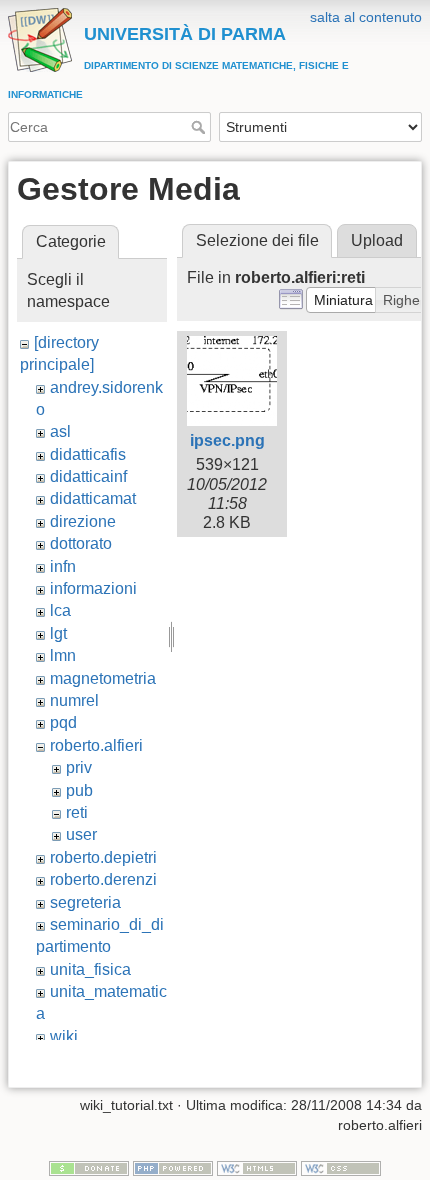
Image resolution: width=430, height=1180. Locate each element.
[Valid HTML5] (257, 1167)
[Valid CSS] (341, 1167)
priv (79, 767)
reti (77, 812)
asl (60, 431)
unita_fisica (90, 969)
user (81, 834)
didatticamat (93, 498)
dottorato (81, 543)
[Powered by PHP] (173, 1167)
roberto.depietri (103, 857)
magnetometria (103, 678)
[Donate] (89, 1167)
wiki (64, 1036)
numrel (74, 700)
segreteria (85, 902)
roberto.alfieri (96, 745)
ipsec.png (227, 440)
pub (79, 790)
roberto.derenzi (103, 879)
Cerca (200, 127)
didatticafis (88, 454)
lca (60, 610)
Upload (377, 240)
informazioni (93, 588)
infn (63, 566)
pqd (63, 722)
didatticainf (88, 476)
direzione (83, 521)
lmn (63, 655)
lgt (58, 633)
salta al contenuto (366, 17)
